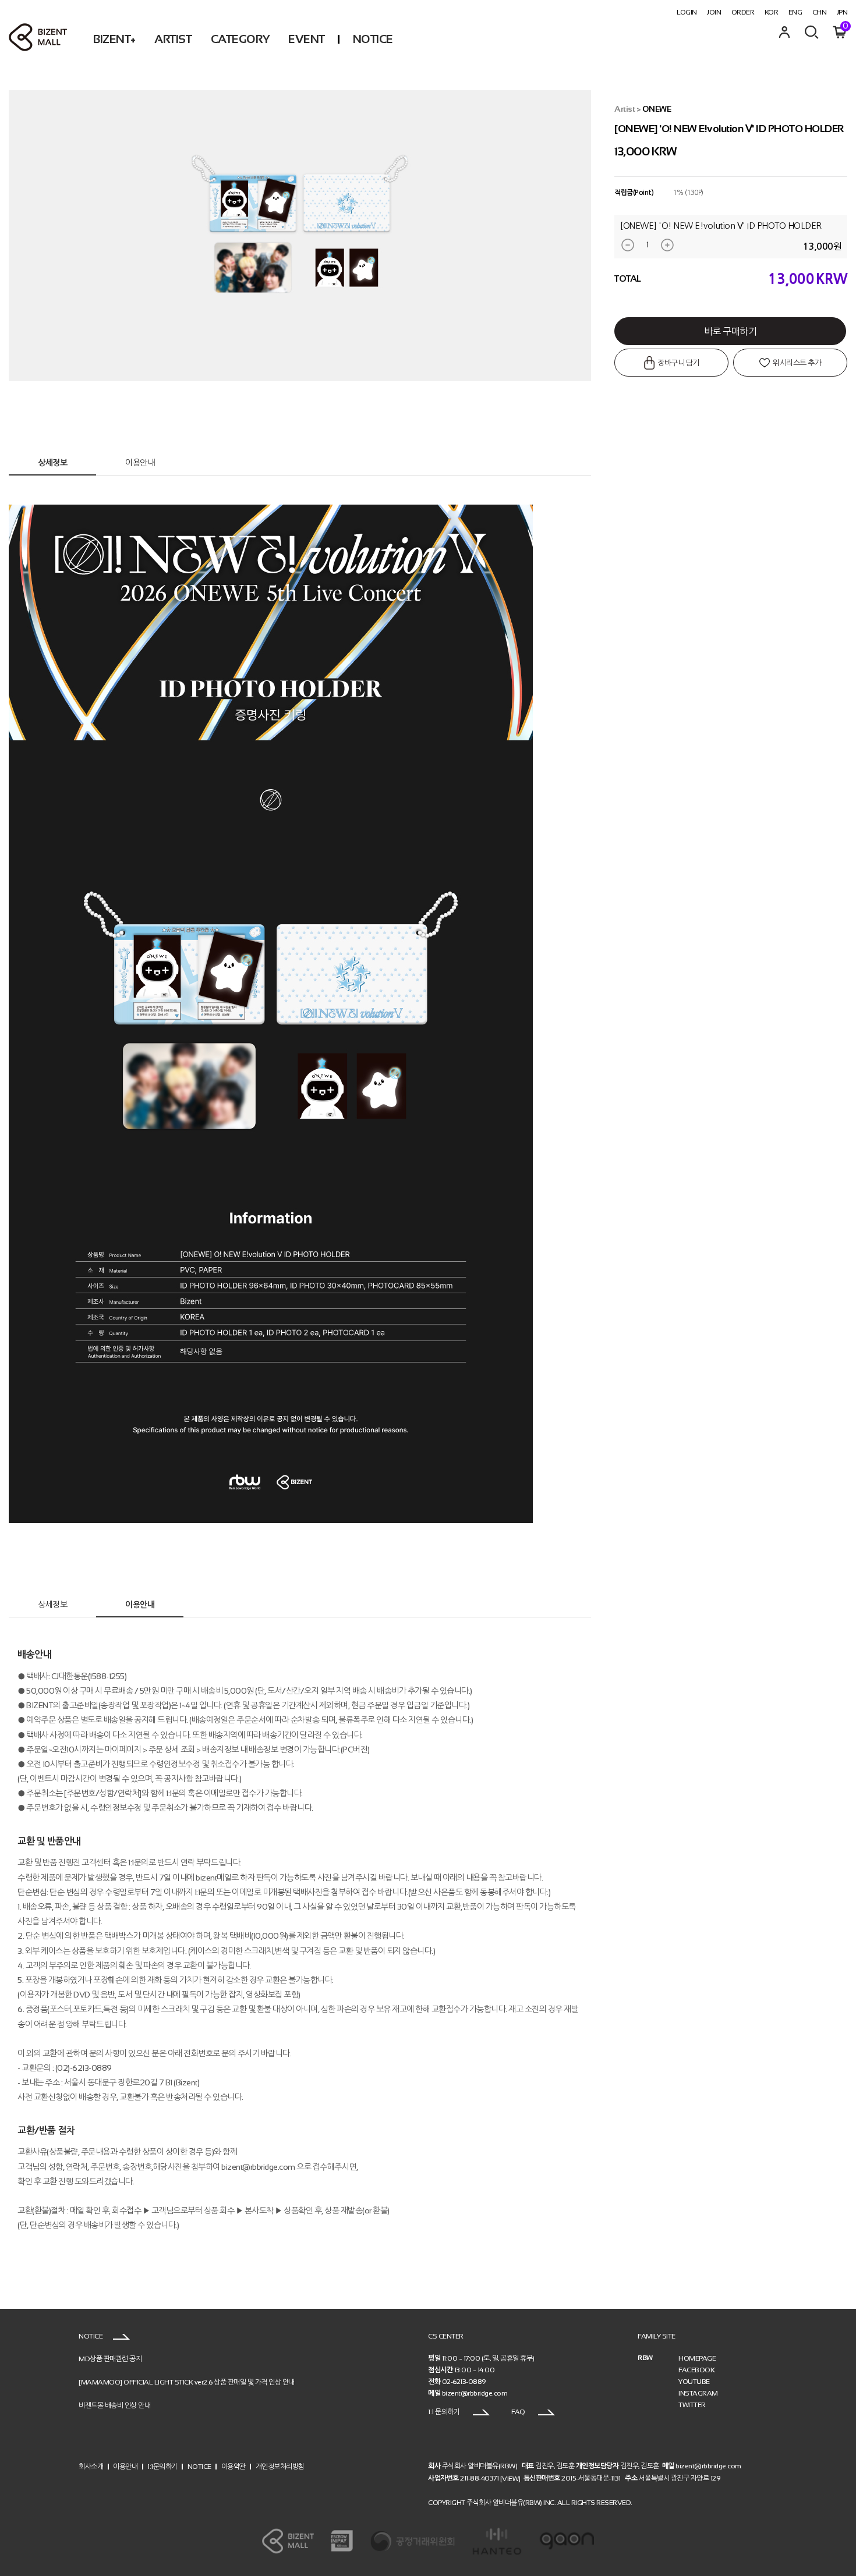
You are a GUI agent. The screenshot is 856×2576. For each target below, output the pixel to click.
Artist (625, 109)
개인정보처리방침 (280, 2466)
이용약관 (234, 2466)
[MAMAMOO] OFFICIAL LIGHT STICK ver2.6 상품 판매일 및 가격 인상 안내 (187, 2382)
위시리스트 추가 (797, 363)
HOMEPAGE (697, 2358)
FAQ (519, 2412)
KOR (772, 12)
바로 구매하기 (731, 331)
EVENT (307, 39)
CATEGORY (240, 39)
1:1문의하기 (162, 2466)
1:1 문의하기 (445, 2412)
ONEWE (657, 109)
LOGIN (687, 12)
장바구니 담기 (678, 363)
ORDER (743, 12)
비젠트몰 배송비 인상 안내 (114, 2405)
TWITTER (692, 2405)
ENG (795, 12)
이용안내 (140, 463)
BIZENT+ (114, 39)
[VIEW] (510, 2479)
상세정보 (52, 463)
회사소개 (91, 2466)
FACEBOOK (696, 2370)
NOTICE (373, 39)
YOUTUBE (694, 2382)
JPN (842, 12)
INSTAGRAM (698, 2393)
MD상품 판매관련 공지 (110, 2359)
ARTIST (173, 39)
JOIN (714, 12)
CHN (820, 12)
